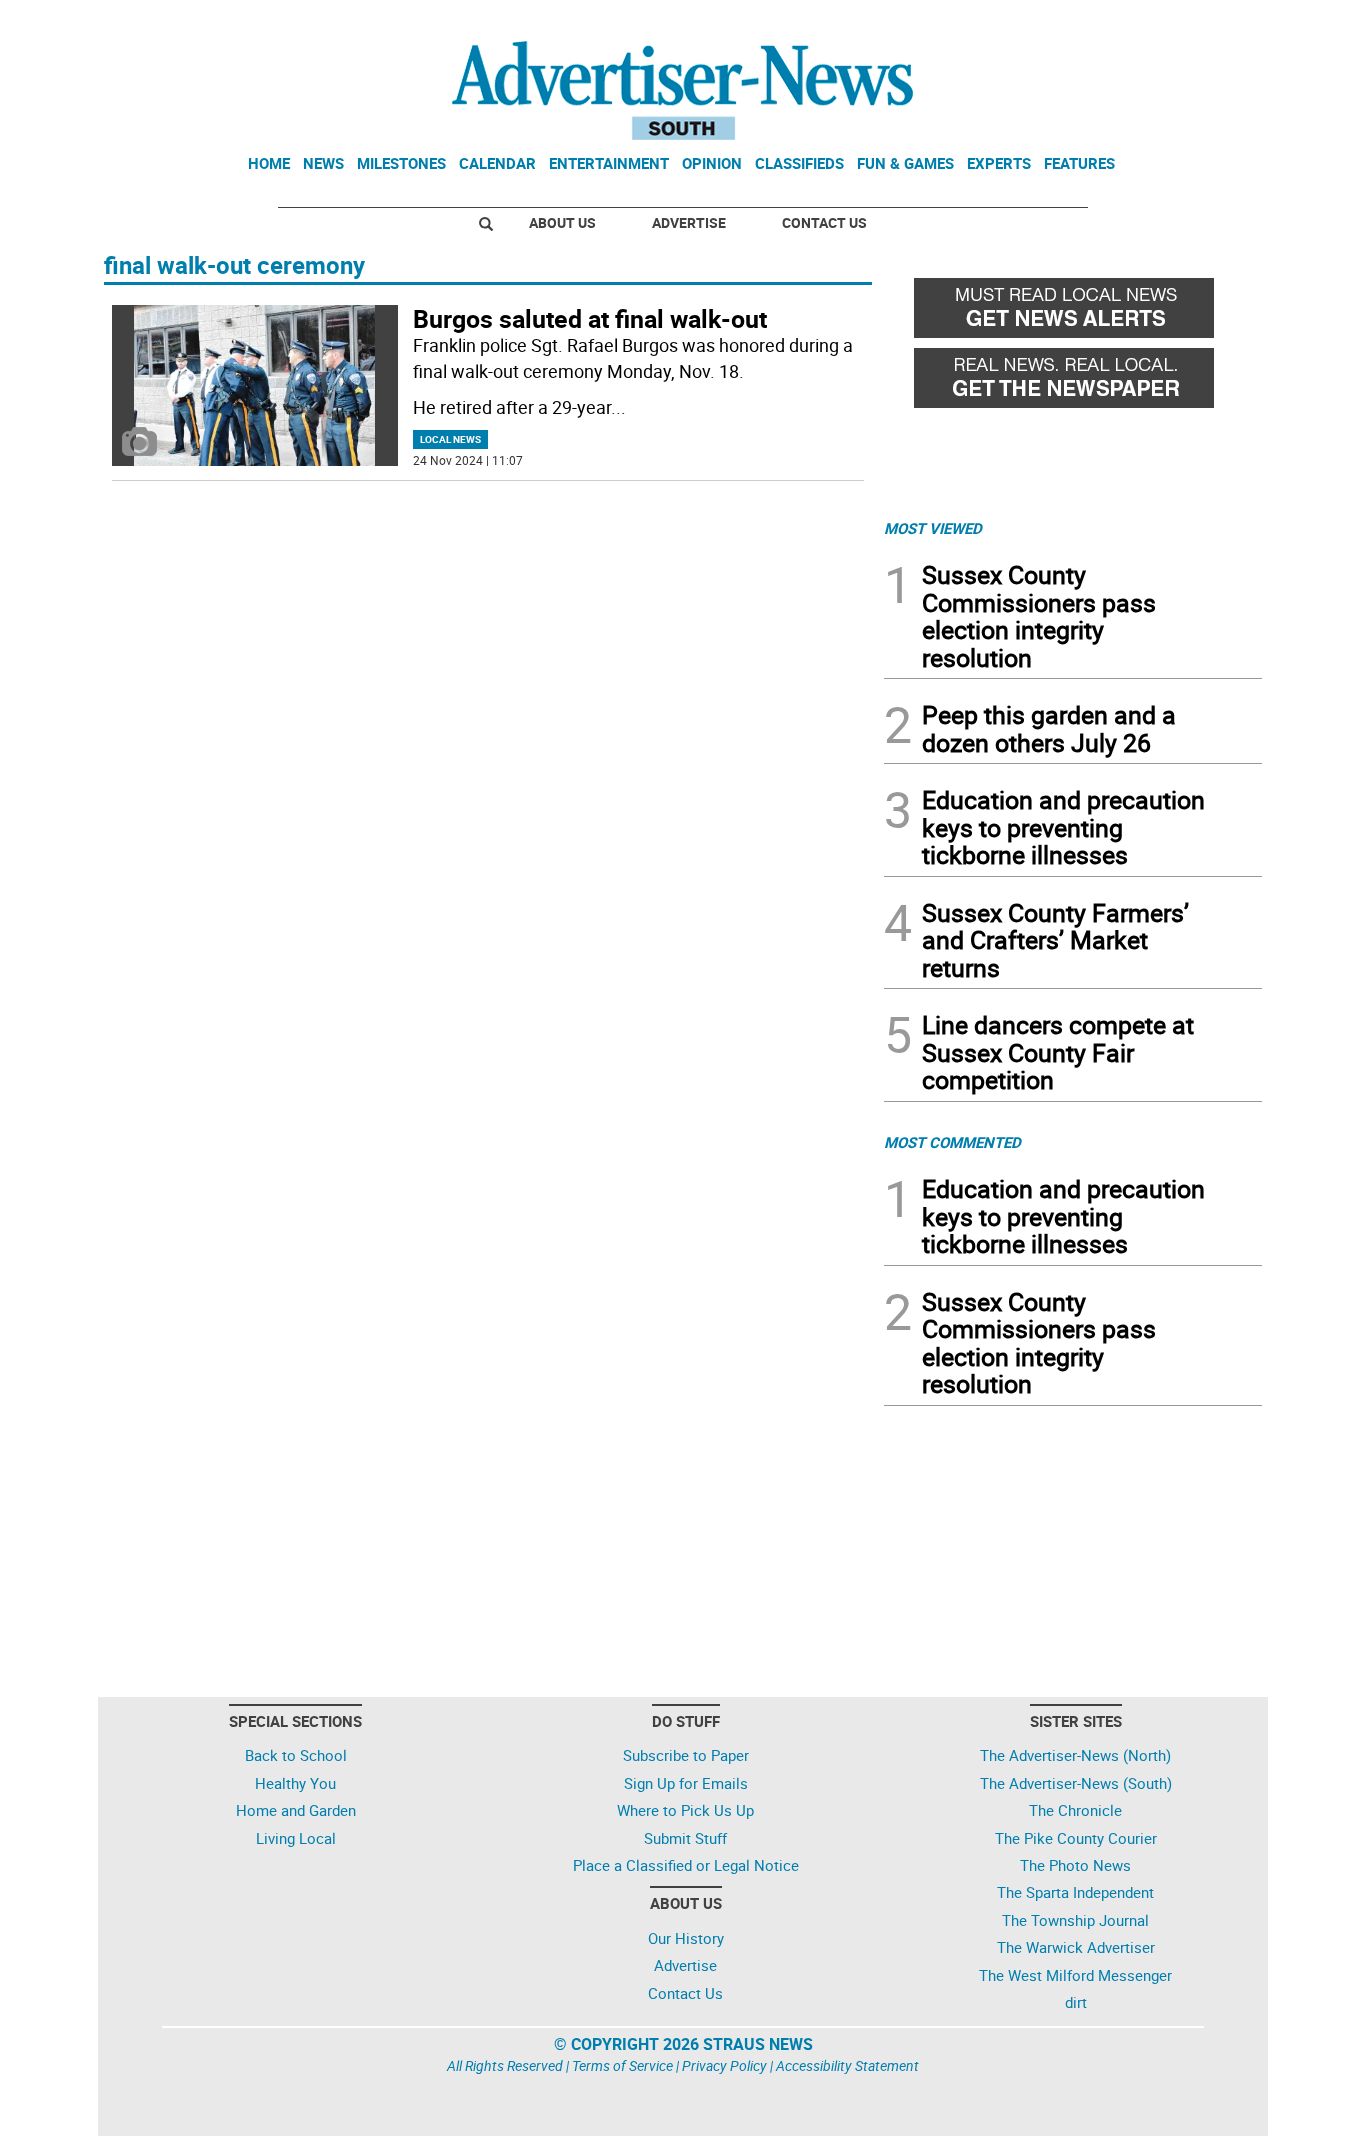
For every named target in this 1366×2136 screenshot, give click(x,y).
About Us (562, 222)
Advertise (689, 222)
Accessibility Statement (847, 2065)
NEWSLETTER (1101, 23)
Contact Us (824, 222)
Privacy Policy (724, 2065)
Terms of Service (622, 2065)
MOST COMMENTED (952, 1142)
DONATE (1213, 23)
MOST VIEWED (933, 528)
